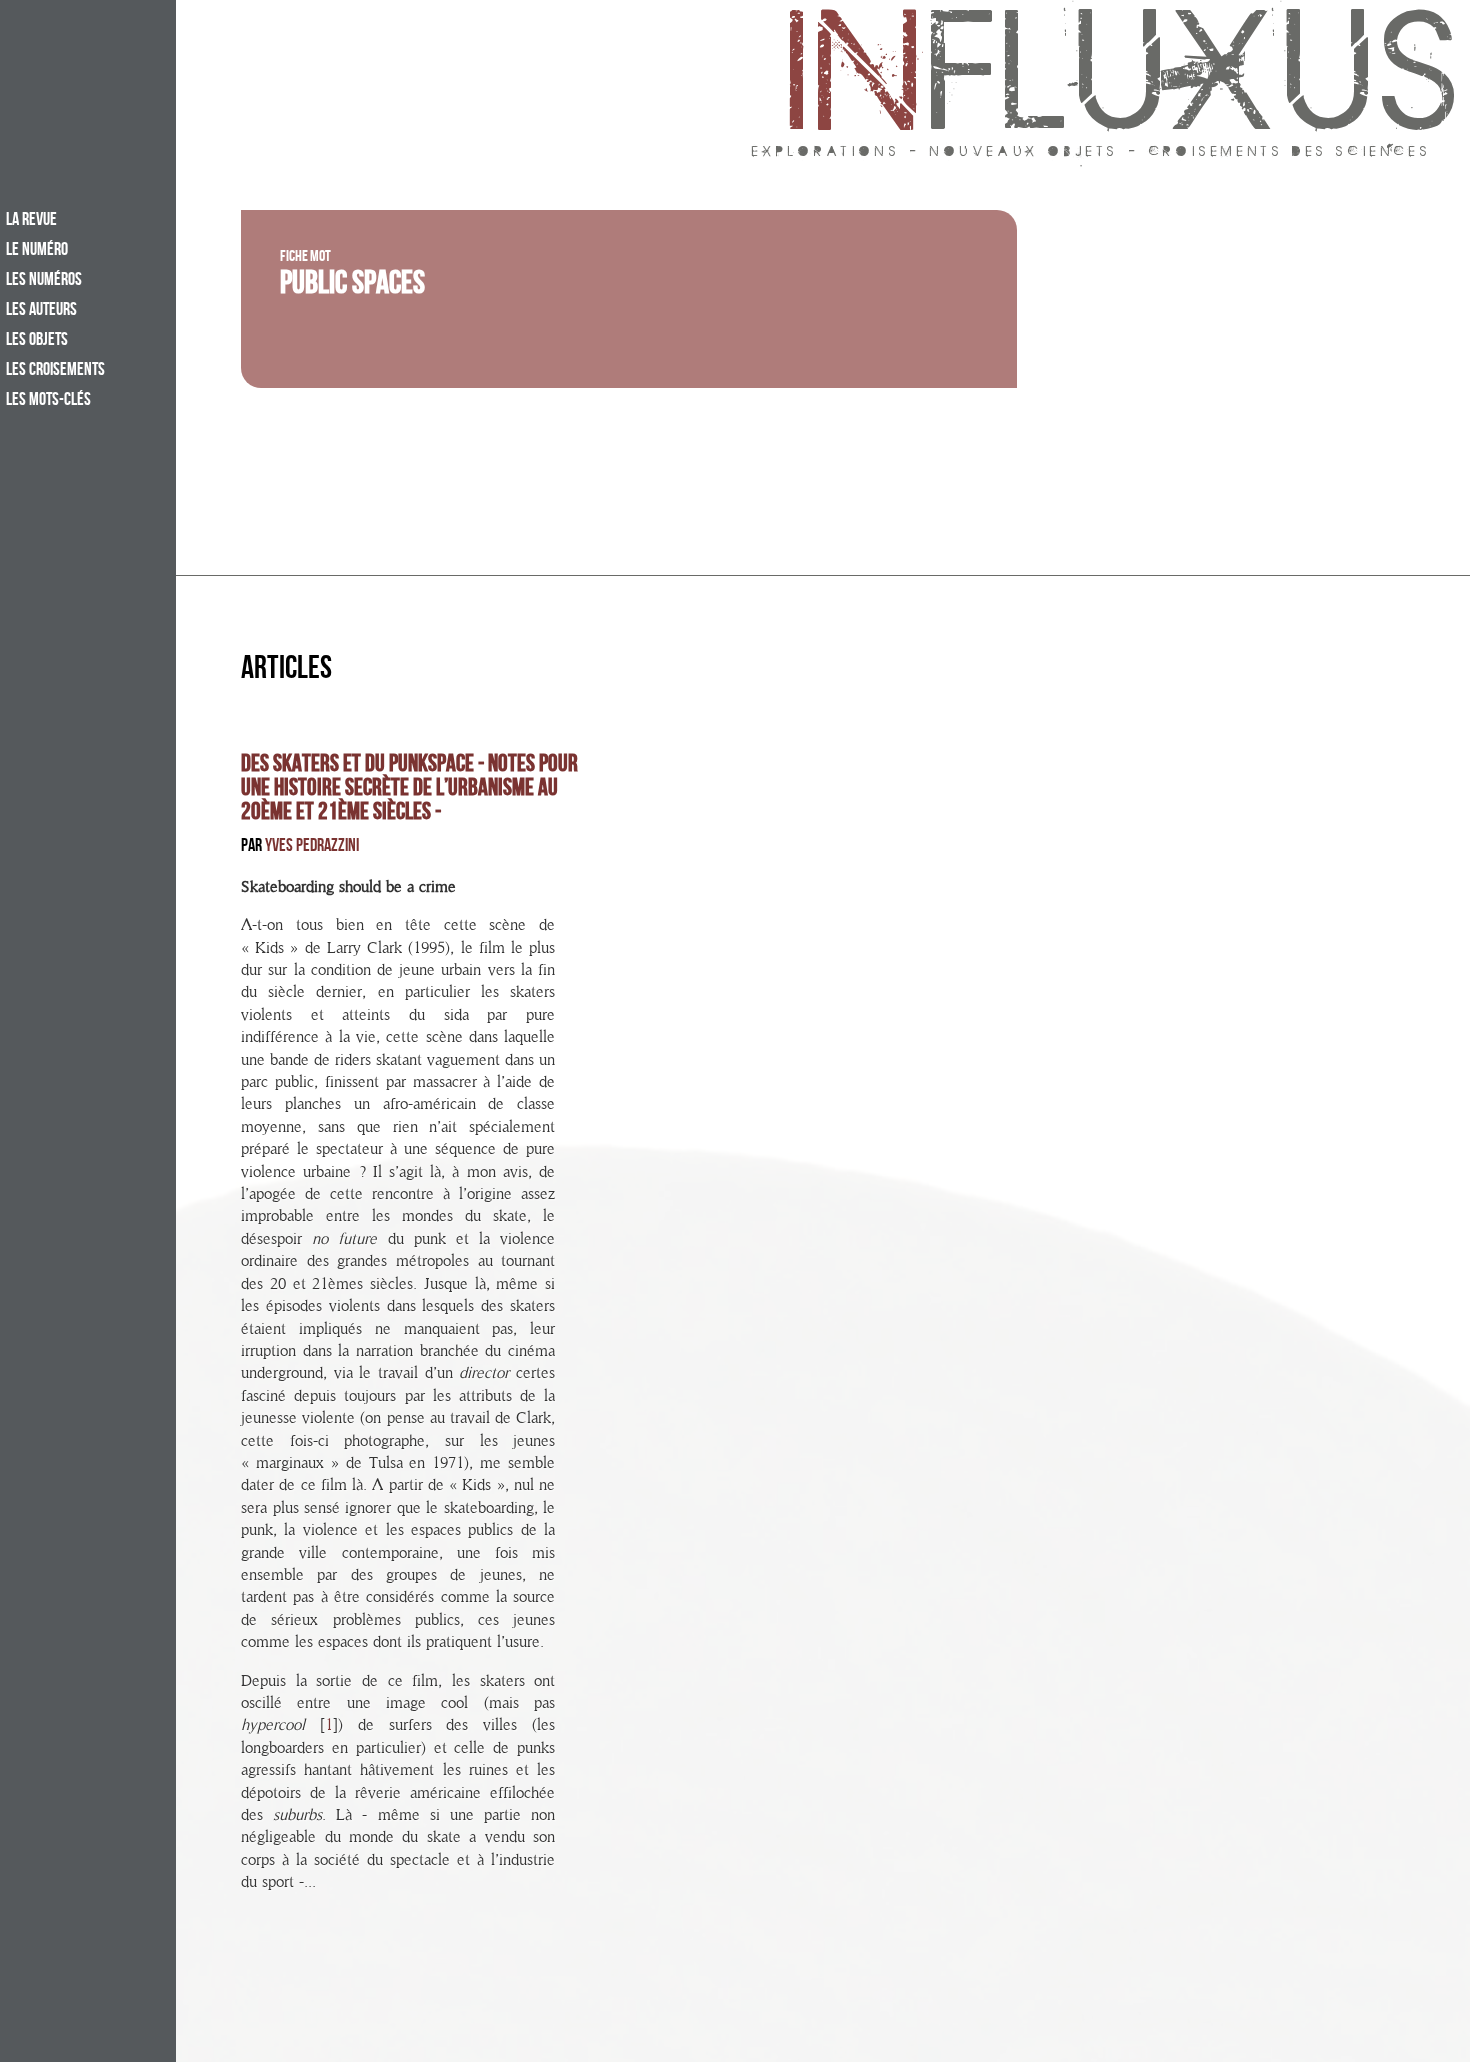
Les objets (37, 341)
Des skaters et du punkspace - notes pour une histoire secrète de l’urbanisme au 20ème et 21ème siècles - (409, 790)
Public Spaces (352, 287)
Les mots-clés (48, 401)
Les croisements (55, 371)
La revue (31, 221)
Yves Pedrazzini (312, 847)
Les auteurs (41, 311)
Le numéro (37, 251)
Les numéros (44, 281)
